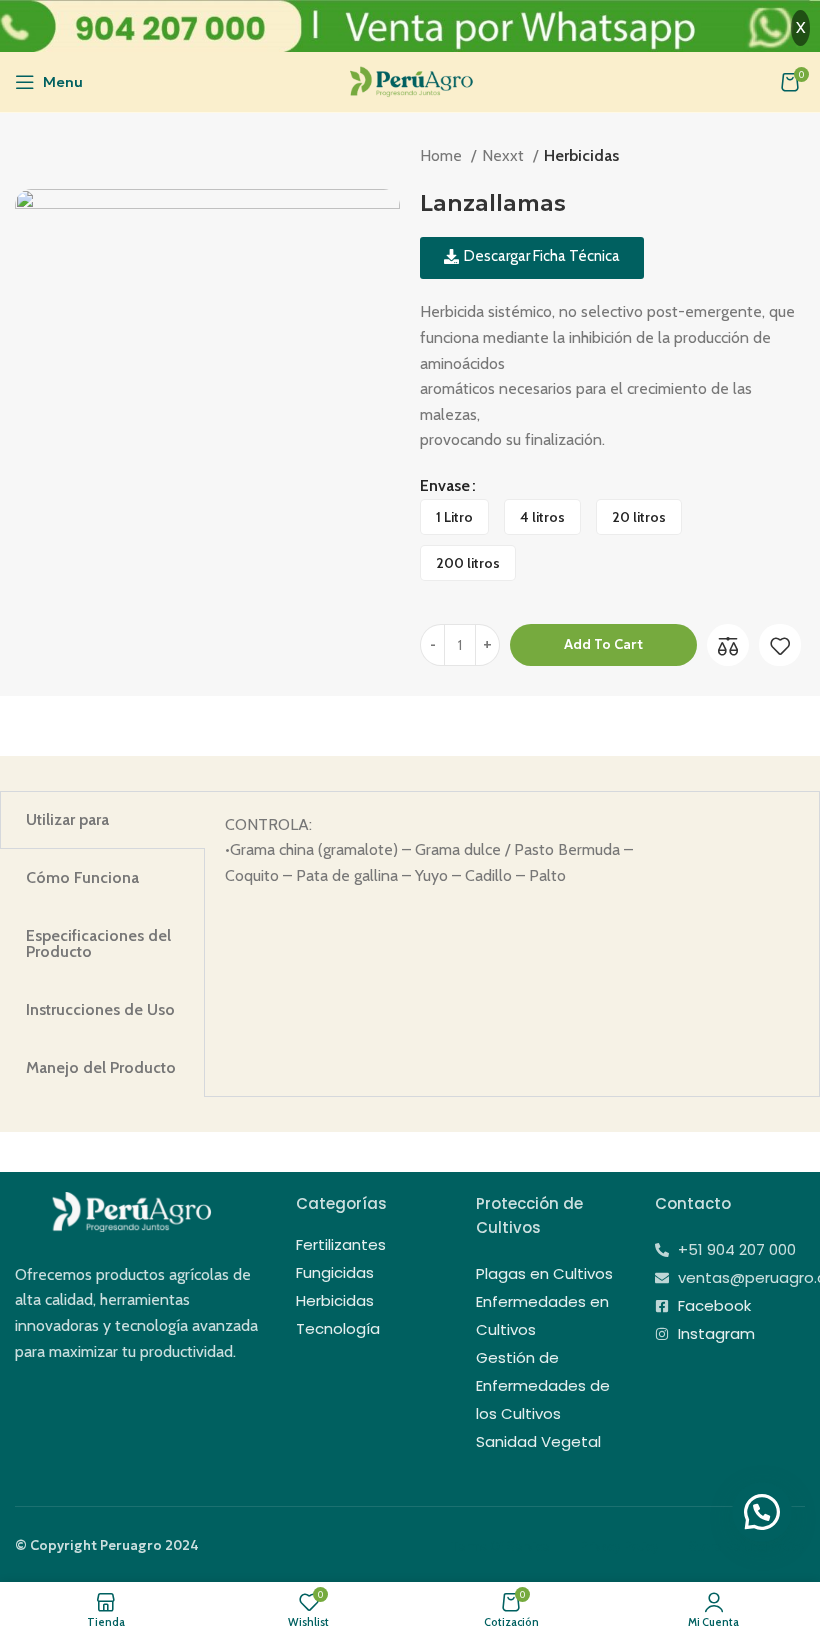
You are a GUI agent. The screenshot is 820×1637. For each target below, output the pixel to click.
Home (443, 155)
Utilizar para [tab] (67, 819)
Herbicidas (581, 155)
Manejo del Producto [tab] (101, 1067)
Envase (445, 485)
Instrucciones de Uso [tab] (100, 1009)
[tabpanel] (512, 850)
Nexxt (505, 155)
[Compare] (728, 646)
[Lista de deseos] (780, 646)
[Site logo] (410, 80)
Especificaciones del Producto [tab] (98, 943)
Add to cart (603, 644)
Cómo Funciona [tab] (82, 877)
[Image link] (130, 1210)
